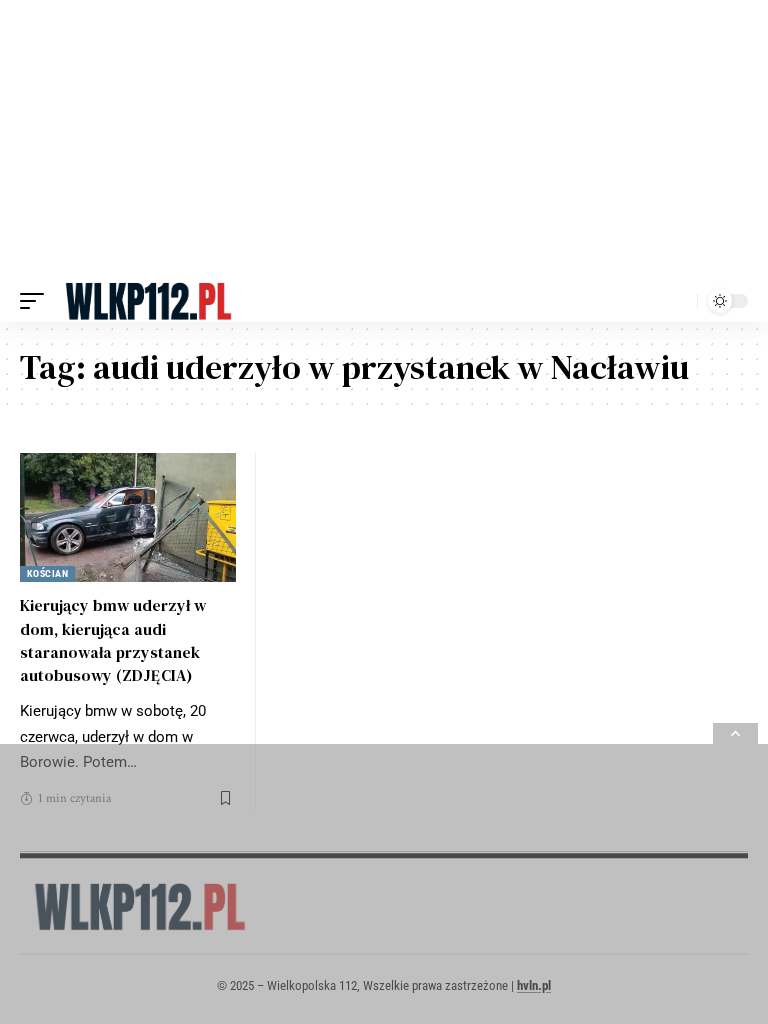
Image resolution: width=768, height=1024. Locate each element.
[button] (37, 301)
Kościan (47, 573)
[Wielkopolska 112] (148, 301)
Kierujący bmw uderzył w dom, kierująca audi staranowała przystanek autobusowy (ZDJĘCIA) (113, 640)
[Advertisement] (384, 140)
